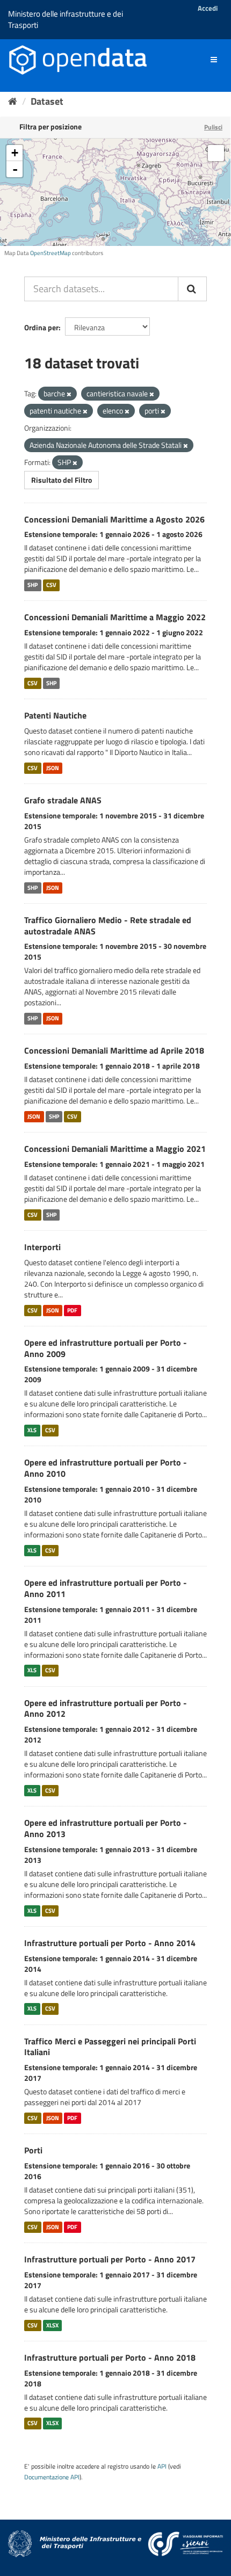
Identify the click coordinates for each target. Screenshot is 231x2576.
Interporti (42, 1247)
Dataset (47, 101)
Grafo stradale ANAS (63, 800)
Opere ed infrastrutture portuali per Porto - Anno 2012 (106, 1708)
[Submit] (192, 289)
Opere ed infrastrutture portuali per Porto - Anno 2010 (106, 1468)
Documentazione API (52, 2477)
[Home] (13, 101)
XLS (32, 1430)
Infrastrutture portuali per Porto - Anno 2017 (110, 2259)
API (162, 2466)
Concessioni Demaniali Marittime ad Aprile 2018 (114, 1050)
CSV (51, 585)
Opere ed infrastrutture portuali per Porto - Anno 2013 (106, 1828)
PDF (72, 1310)
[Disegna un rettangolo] (216, 153)
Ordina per (41, 327)
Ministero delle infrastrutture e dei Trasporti (66, 19)
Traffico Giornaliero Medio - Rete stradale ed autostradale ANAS (108, 926)
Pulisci (213, 127)
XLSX (52, 2325)
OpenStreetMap (50, 253)
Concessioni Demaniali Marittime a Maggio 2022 (115, 617)
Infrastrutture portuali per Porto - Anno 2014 (110, 1943)
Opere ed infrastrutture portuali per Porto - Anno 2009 (106, 1348)
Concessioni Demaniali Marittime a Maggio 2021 (115, 1149)
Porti (33, 2150)
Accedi (208, 8)
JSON (53, 768)
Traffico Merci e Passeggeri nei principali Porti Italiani (110, 2047)
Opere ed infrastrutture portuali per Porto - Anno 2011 (106, 1588)
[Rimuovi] (69, 394)
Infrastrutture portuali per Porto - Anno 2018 (110, 2357)
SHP (33, 585)
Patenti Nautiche (55, 715)
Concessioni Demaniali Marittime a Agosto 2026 (114, 519)
